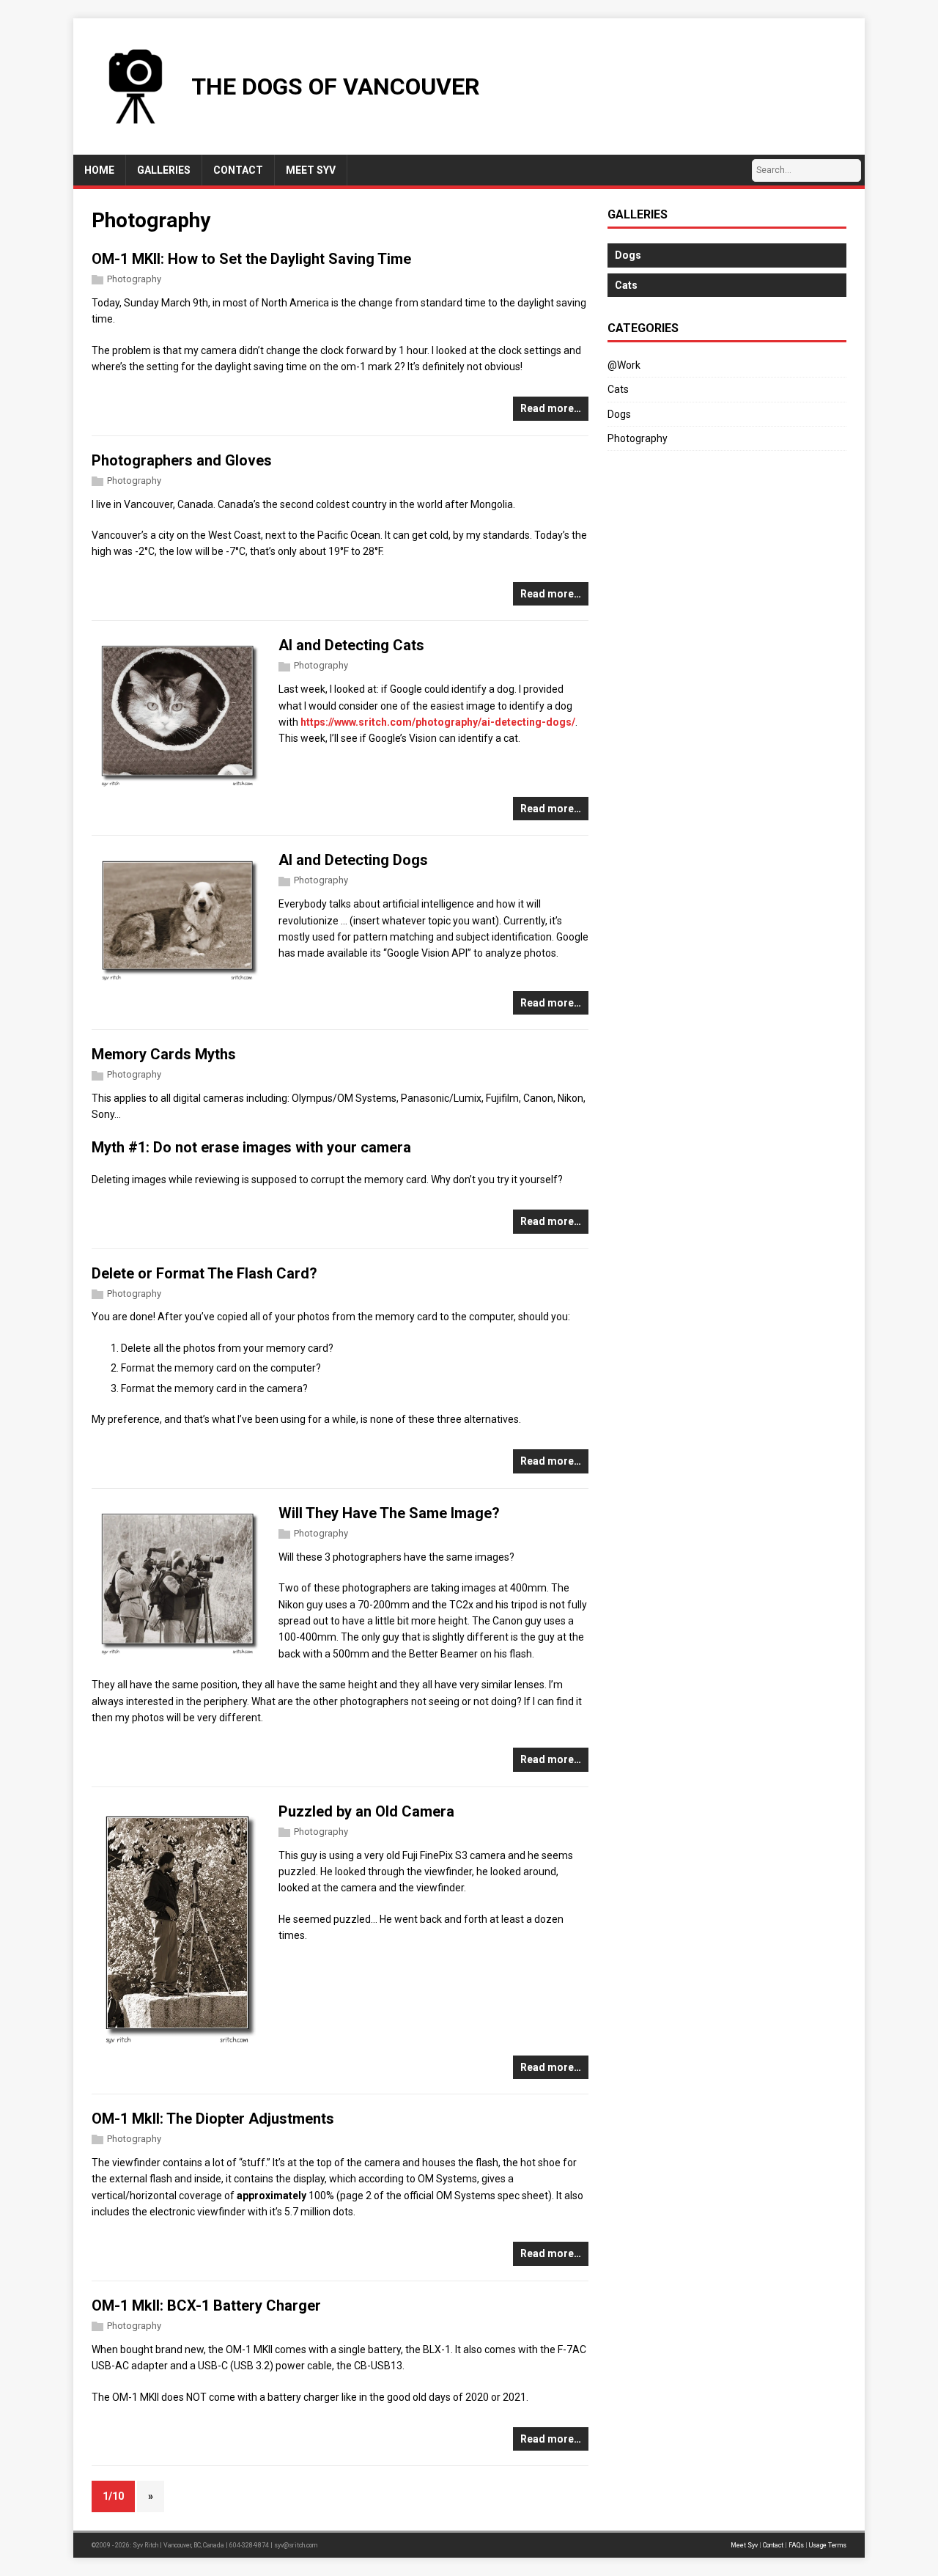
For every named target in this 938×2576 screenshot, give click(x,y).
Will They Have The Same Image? (389, 1513)
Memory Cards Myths (164, 1054)
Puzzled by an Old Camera (366, 1811)
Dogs (619, 414)
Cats (618, 389)
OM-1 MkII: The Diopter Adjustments (213, 2119)
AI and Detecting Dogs (353, 860)
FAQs (796, 2545)
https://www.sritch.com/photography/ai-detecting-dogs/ (438, 722)
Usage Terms (828, 2545)
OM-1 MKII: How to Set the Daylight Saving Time (251, 259)
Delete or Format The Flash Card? (204, 1273)
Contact (773, 2545)
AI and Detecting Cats (351, 645)
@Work (624, 365)
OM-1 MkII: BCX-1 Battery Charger (206, 2305)
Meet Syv (744, 2545)
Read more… (551, 408)
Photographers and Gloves (182, 460)
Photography (134, 279)
